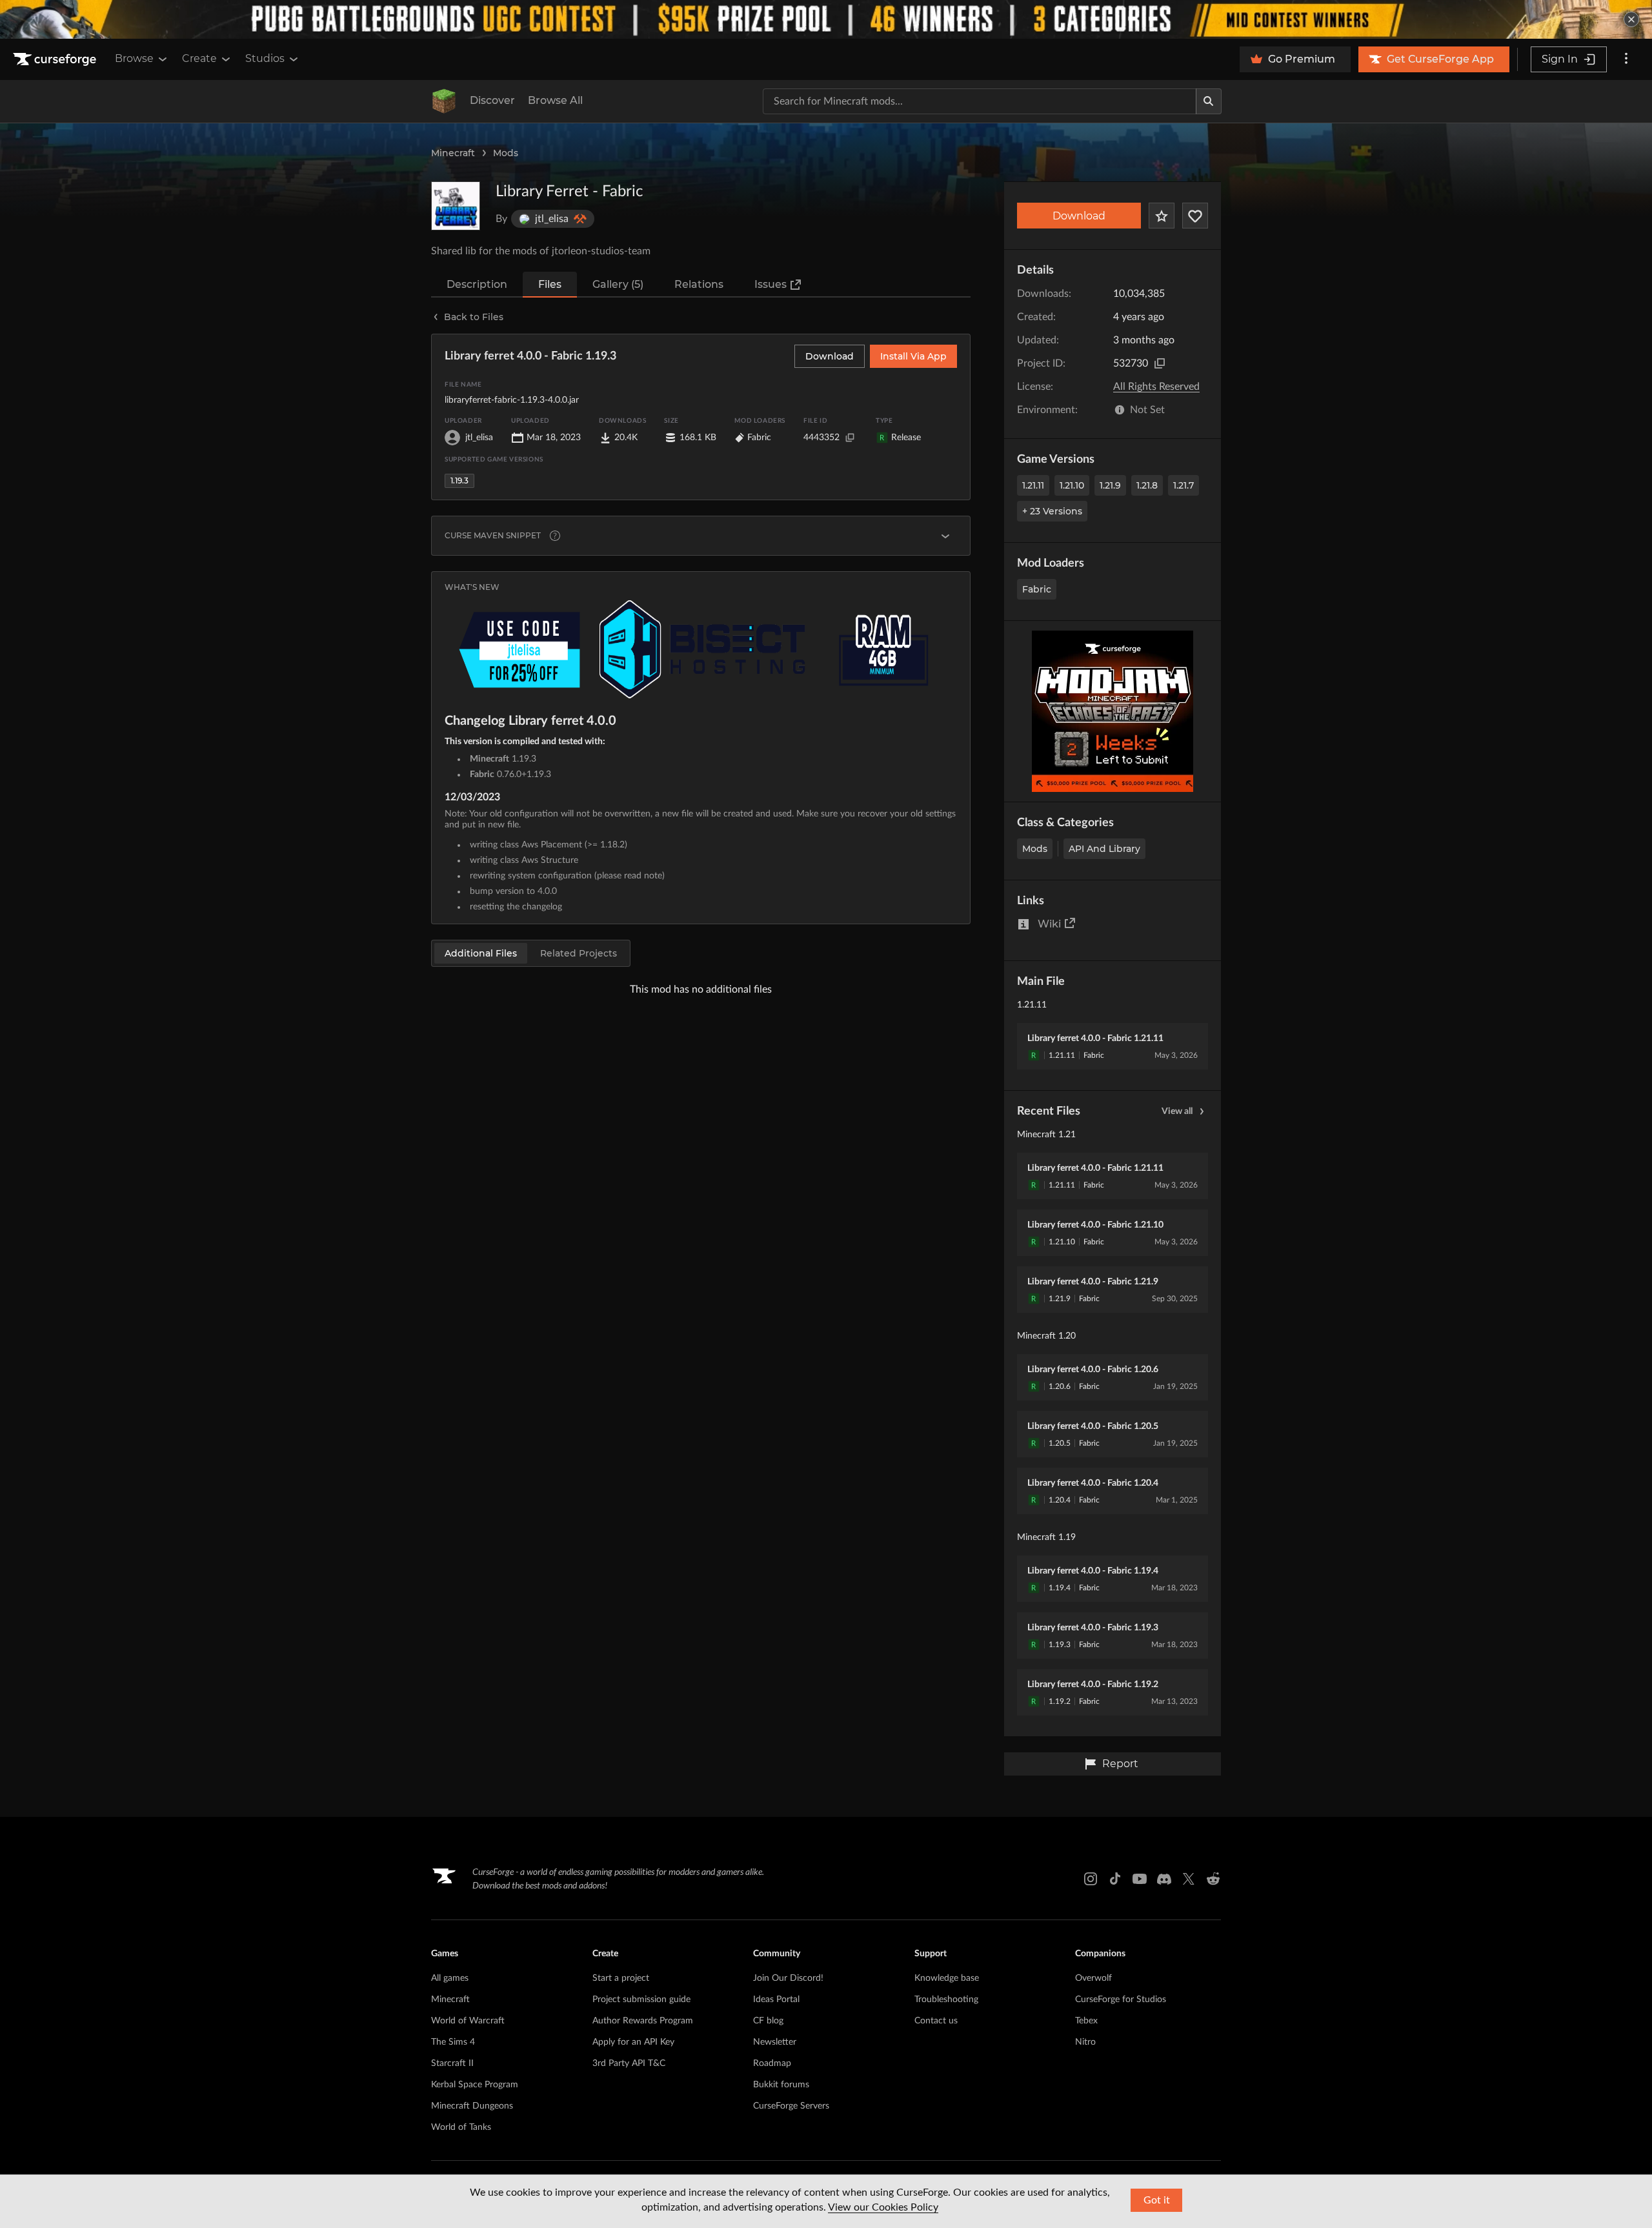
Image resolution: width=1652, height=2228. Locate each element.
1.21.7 (1184, 485)
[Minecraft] (444, 101)
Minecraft (453, 153)
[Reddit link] (1213, 1879)
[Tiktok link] (1115, 1879)
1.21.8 (1147, 485)
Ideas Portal (776, 2000)
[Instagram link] (1091, 1879)
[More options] (1626, 59)
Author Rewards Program (643, 2021)
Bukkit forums (781, 2085)
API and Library (1104, 849)
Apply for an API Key (633, 2042)
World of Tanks (461, 2127)
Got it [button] (1157, 2200)
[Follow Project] (1195, 216)
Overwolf (1093, 1978)
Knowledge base (947, 1978)
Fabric (1037, 589)
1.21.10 (1072, 485)
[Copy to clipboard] (1160, 363)
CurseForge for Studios (1121, 2000)
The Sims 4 (453, 2042)
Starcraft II (452, 2063)
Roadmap (772, 2063)
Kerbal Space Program (475, 2085)
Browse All (555, 100)
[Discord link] (1164, 1879)
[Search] (1209, 101)
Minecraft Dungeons (472, 2106)
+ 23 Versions (1052, 511)
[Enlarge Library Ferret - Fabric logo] (456, 206)
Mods (506, 153)
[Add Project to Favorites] (1162, 216)
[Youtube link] (1140, 1879)
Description (477, 284)
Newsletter (775, 2042)
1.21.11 (1033, 485)
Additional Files (481, 953)
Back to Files (474, 317)
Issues (771, 284)
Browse (134, 58)
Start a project (621, 1978)
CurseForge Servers (791, 2106)
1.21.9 (1110, 485)
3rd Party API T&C (629, 2063)
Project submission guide (641, 2000)
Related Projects (579, 953)
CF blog (768, 2021)
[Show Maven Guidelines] (945, 536)
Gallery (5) (618, 284)
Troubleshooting (946, 2000)
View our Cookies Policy (883, 2207)
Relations (699, 284)
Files (550, 284)
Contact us (936, 2021)
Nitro (1085, 2042)
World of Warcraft (468, 2021)
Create (199, 58)
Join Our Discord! (788, 1978)
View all (1177, 1111)
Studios (265, 58)
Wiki (1049, 924)
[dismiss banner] (1631, 19)
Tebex (1086, 2021)
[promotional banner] (826, 19)
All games (450, 1978)
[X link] (1189, 1879)
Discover (492, 100)
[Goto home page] (56, 59)
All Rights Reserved (1156, 387)
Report (1120, 1764)
